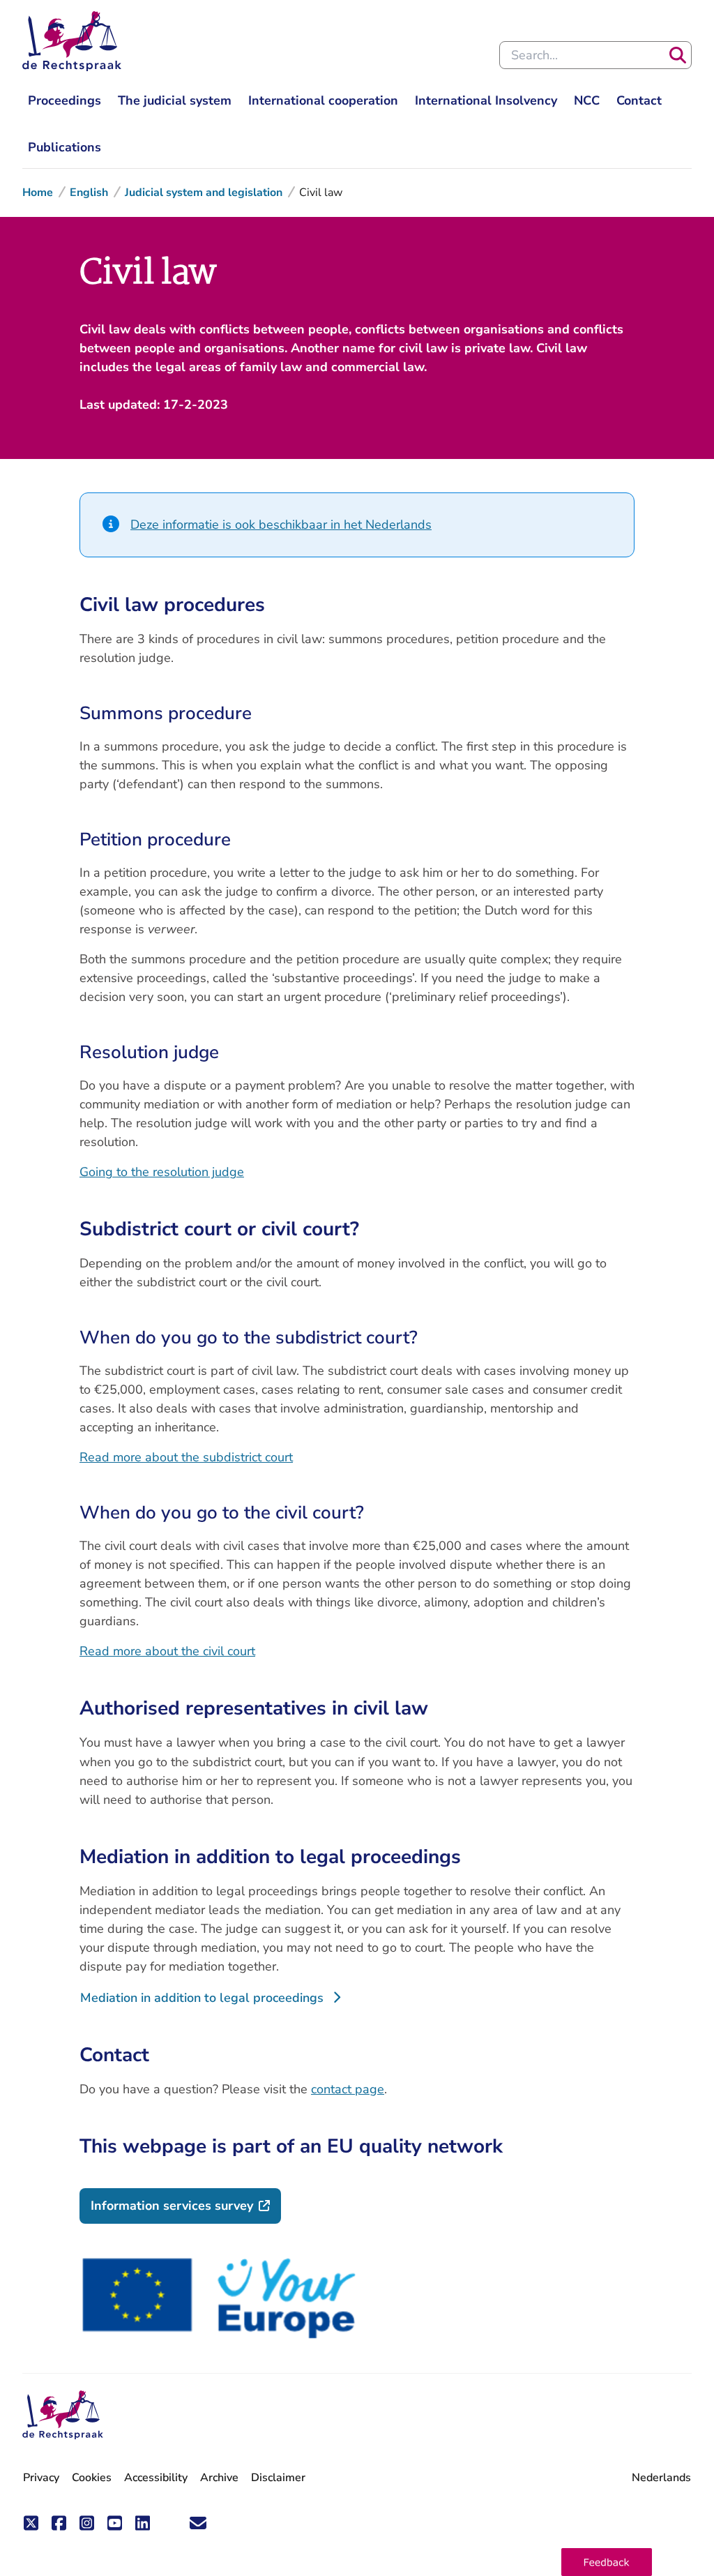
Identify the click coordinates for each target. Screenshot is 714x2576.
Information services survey (186, 2205)
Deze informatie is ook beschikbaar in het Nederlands (281, 525)
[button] (607, 2562)
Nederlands (661, 2478)
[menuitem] (64, 101)
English (89, 193)
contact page (348, 2089)
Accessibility (156, 2478)
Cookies (92, 2478)
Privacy (41, 2478)
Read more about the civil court (167, 1651)
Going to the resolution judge (162, 1172)
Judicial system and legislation (204, 193)
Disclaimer (278, 2478)
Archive (219, 2478)
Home (38, 193)
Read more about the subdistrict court (186, 1457)
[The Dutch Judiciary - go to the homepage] (72, 41)
